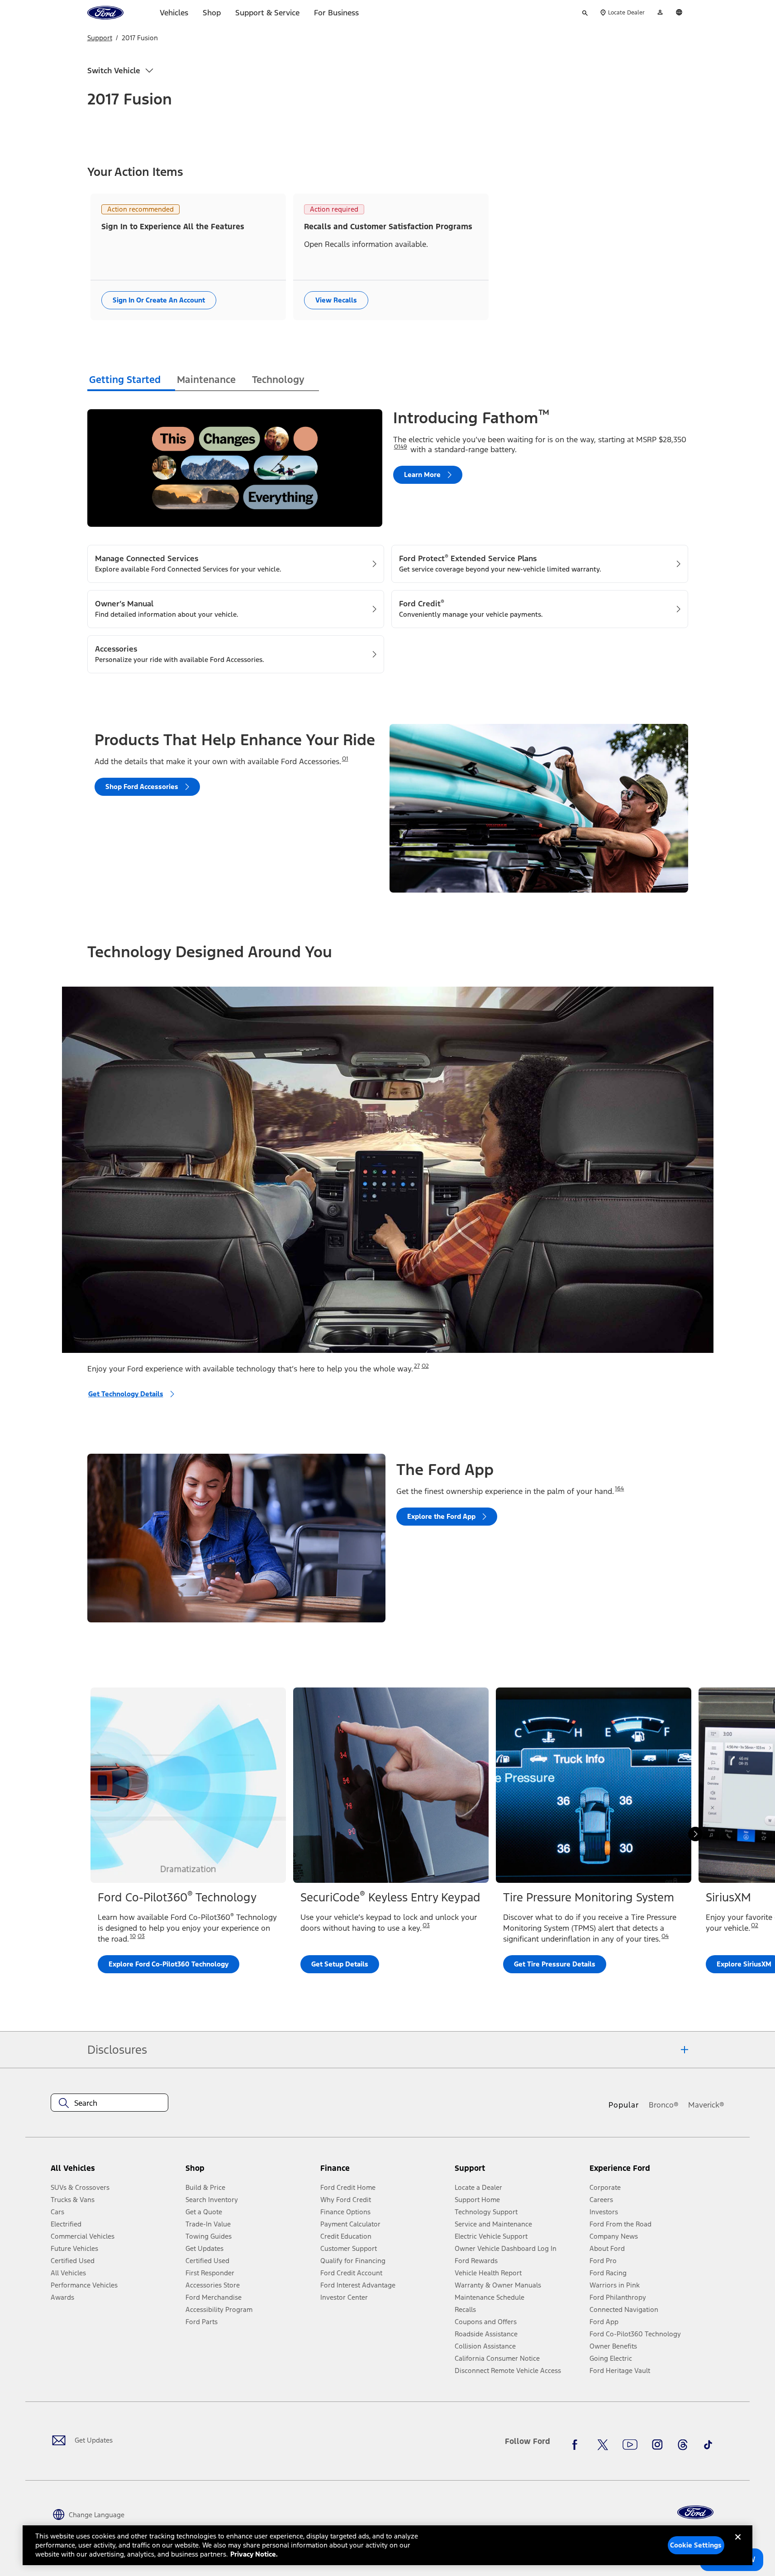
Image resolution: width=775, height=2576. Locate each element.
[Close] (738, 2544)
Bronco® (664, 2105)
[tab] (131, 381)
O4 (665, 1936)
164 (619, 1489)
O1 (345, 759)
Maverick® (706, 2105)
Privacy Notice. (254, 2554)
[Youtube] (630, 2445)
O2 (425, 1366)
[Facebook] (577, 2445)
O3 (141, 1936)
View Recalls (336, 300)
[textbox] (109, 2103)
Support (100, 38)
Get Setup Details (340, 1964)
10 (133, 1936)
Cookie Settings (696, 2545)
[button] (249, 2172)
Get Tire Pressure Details (555, 1964)
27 (417, 1366)
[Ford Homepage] (695, 2512)
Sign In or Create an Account (159, 300)
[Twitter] (603, 2445)
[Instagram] (657, 2445)
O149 (401, 447)
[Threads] (683, 2445)
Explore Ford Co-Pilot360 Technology (169, 1964)
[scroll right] (695, 1834)
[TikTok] (708, 2445)
